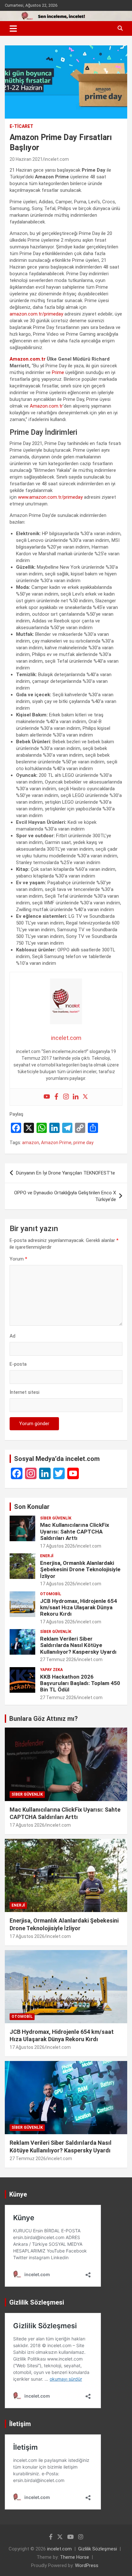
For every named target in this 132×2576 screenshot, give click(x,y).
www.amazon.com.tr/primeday (50, 497)
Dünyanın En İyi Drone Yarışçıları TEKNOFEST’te (66, 1173)
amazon (31, 1143)
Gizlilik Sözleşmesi (98, 2549)
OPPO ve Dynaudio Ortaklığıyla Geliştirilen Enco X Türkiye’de (65, 1196)
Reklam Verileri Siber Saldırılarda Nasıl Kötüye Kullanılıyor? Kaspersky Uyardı (78, 1645)
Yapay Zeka (51, 1670)
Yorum (18, 1259)
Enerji (47, 1556)
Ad (12, 1336)
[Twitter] (85, 1097)
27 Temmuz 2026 (58, 1659)
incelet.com (57, 159)
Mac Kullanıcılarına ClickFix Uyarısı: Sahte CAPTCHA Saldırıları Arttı (75, 1531)
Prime (58, 372)
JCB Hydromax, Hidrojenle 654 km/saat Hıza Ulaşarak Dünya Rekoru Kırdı (78, 1608)
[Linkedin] (76, 1097)
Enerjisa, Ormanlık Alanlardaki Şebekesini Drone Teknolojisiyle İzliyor (80, 1569)
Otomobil (51, 1594)
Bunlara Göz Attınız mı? (44, 1719)
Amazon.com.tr (28, 359)
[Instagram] (66, 1097)
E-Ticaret (21, 126)
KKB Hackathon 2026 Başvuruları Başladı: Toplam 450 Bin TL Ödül (80, 1683)
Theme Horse (74, 2557)
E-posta (18, 1364)
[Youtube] (47, 1097)
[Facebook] (56, 1097)
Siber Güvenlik (56, 1518)
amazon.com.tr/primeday (36, 314)
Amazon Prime (56, 1143)
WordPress (87, 2565)
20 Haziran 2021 (26, 159)
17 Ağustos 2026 (58, 1546)
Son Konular (32, 1507)
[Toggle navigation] (13, 28)
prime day (83, 1143)
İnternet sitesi (25, 1392)
